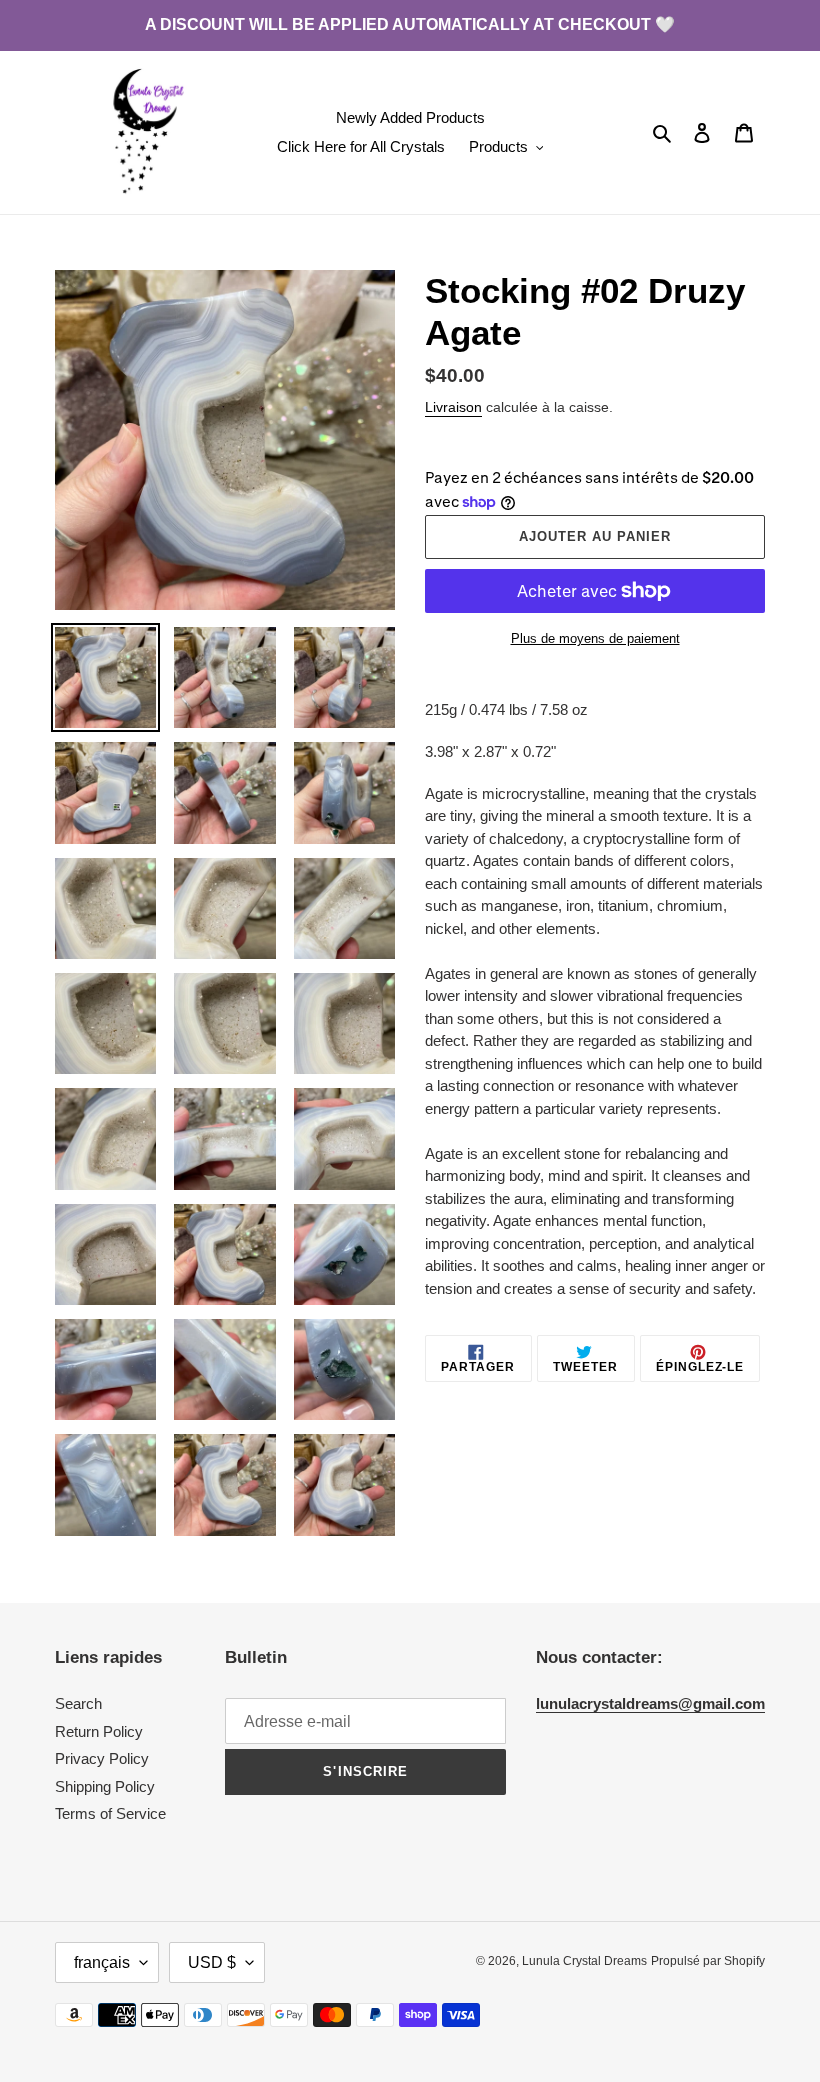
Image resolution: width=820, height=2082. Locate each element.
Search (78, 1703)
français (102, 1962)
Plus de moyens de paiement (595, 638)
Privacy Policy (102, 1758)
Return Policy (99, 1731)
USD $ (212, 1962)
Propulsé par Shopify (708, 1961)
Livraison (453, 407)
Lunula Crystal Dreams (584, 1961)
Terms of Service (110, 1813)
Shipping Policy (105, 1786)
